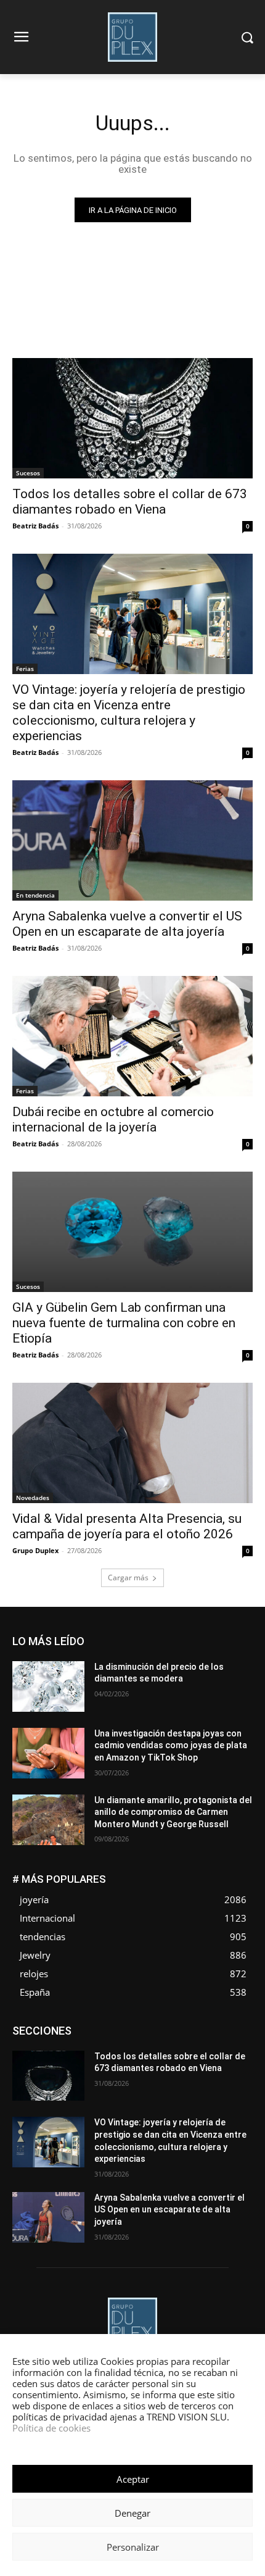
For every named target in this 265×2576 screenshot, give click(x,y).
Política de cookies (51, 2428)
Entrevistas (91, 2036)
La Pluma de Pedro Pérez (209, 2045)
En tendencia (35, 895)
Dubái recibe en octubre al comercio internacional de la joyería (113, 1119)
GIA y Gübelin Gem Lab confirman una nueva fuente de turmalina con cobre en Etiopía (124, 1323)
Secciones (234, 2063)
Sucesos (28, 473)
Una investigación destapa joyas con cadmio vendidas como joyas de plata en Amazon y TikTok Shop (171, 1745)
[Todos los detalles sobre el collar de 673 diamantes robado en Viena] (132, 418)
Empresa (177, 2026)
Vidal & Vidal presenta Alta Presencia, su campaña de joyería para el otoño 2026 (127, 1526)
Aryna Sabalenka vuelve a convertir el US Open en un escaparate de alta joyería (127, 924)
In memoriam (127, 2045)
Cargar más (128, 1578)
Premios (185, 2063)
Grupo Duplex (35, 1550)
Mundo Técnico (169, 2054)
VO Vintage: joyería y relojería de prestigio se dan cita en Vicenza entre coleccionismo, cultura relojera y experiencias (129, 713)
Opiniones (82, 2063)
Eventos (139, 2036)
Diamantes (127, 2026)
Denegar (132, 2513)
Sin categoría (182, 2073)
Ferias (25, 669)
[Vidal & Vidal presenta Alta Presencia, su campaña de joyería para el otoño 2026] (132, 1443)
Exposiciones (192, 2036)
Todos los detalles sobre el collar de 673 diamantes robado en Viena (130, 502)
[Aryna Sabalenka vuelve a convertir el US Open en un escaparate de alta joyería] (132, 840)
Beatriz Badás (35, 526)
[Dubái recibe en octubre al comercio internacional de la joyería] (132, 1036)
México (113, 2054)
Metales (71, 2054)
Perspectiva (135, 2063)
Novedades (33, 1498)
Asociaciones (69, 2026)
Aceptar (133, 2479)
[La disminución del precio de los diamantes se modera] (48, 1686)
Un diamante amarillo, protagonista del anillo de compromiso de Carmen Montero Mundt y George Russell (173, 1812)
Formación (70, 2045)
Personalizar (133, 2547)
